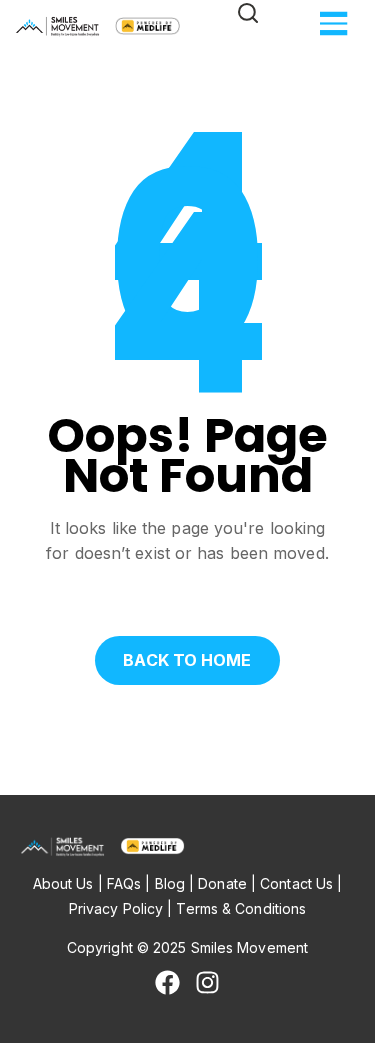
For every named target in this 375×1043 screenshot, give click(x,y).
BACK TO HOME (187, 660)
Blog (170, 883)
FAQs (124, 883)
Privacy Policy (116, 908)
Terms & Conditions (241, 908)
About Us (63, 883)
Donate (222, 883)
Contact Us (296, 883)
